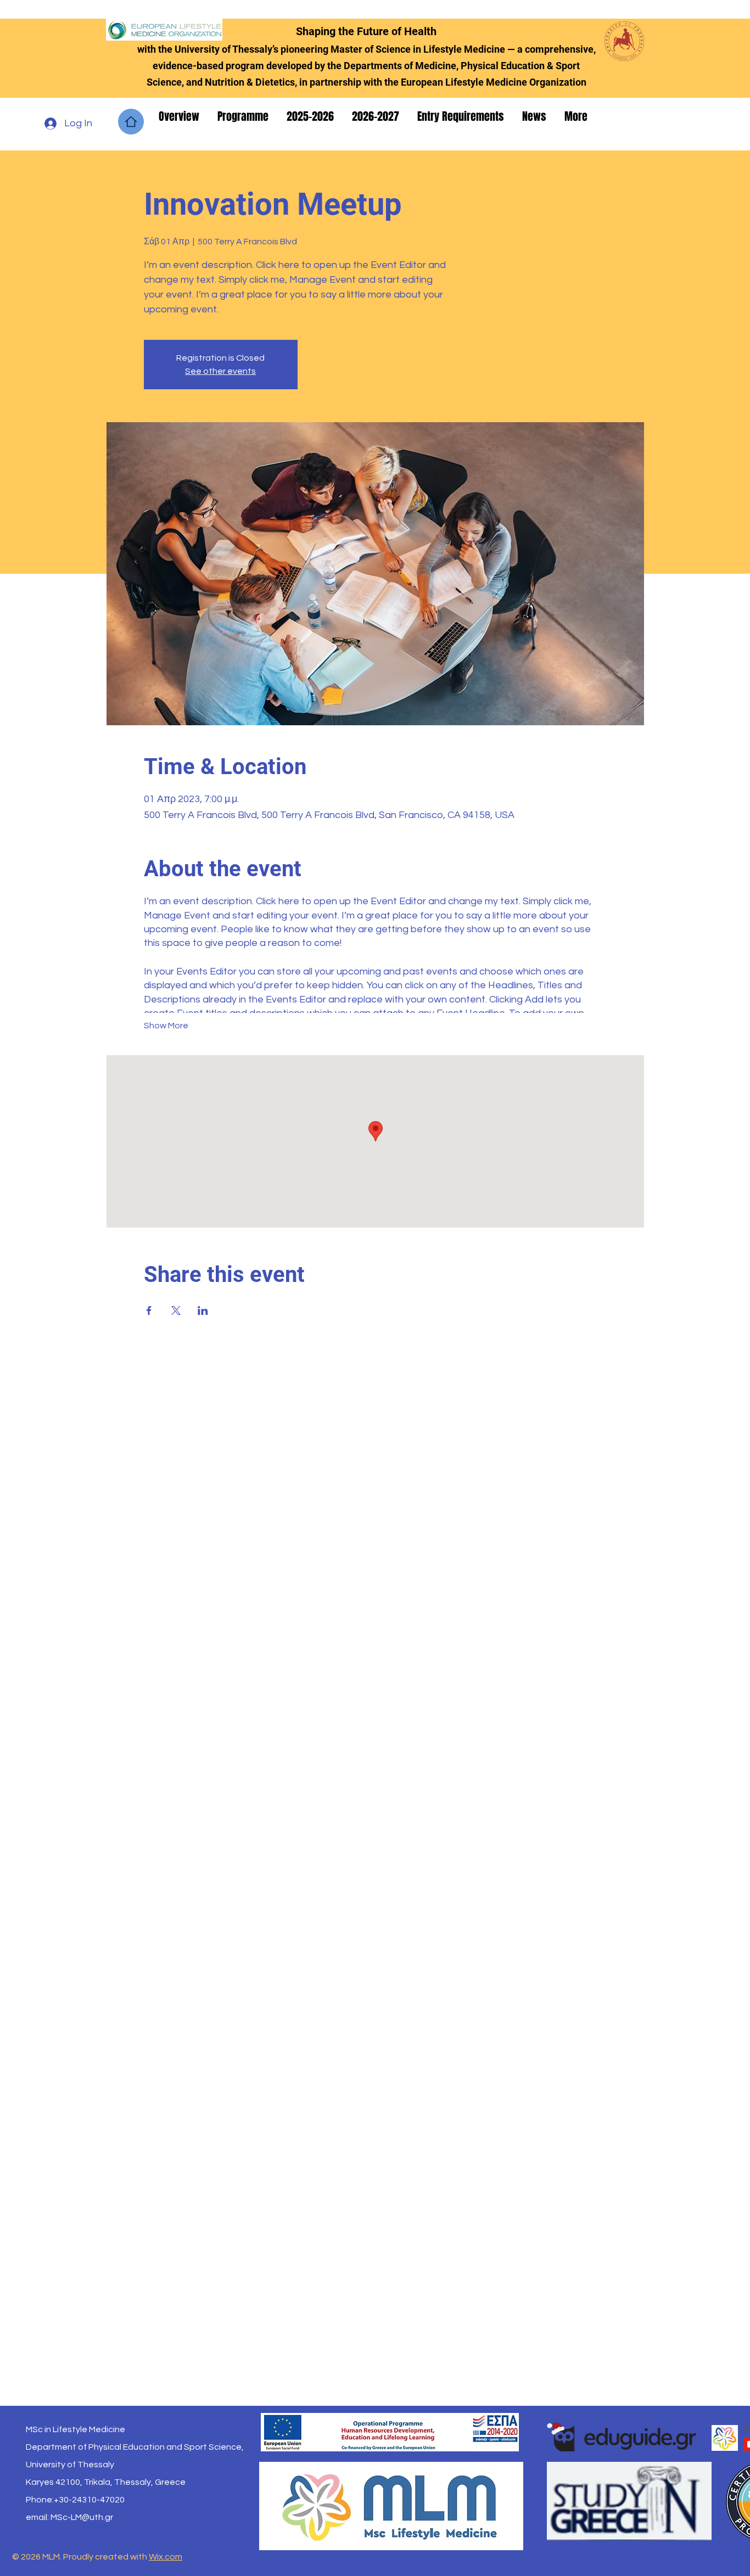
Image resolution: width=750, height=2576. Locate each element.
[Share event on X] (176, 1311)
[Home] (131, 122)
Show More (166, 1026)
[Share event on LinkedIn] (203, 1311)
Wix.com (166, 2557)
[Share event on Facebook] (149, 1311)
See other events (220, 371)
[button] (180, 116)
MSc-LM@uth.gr (82, 2517)
